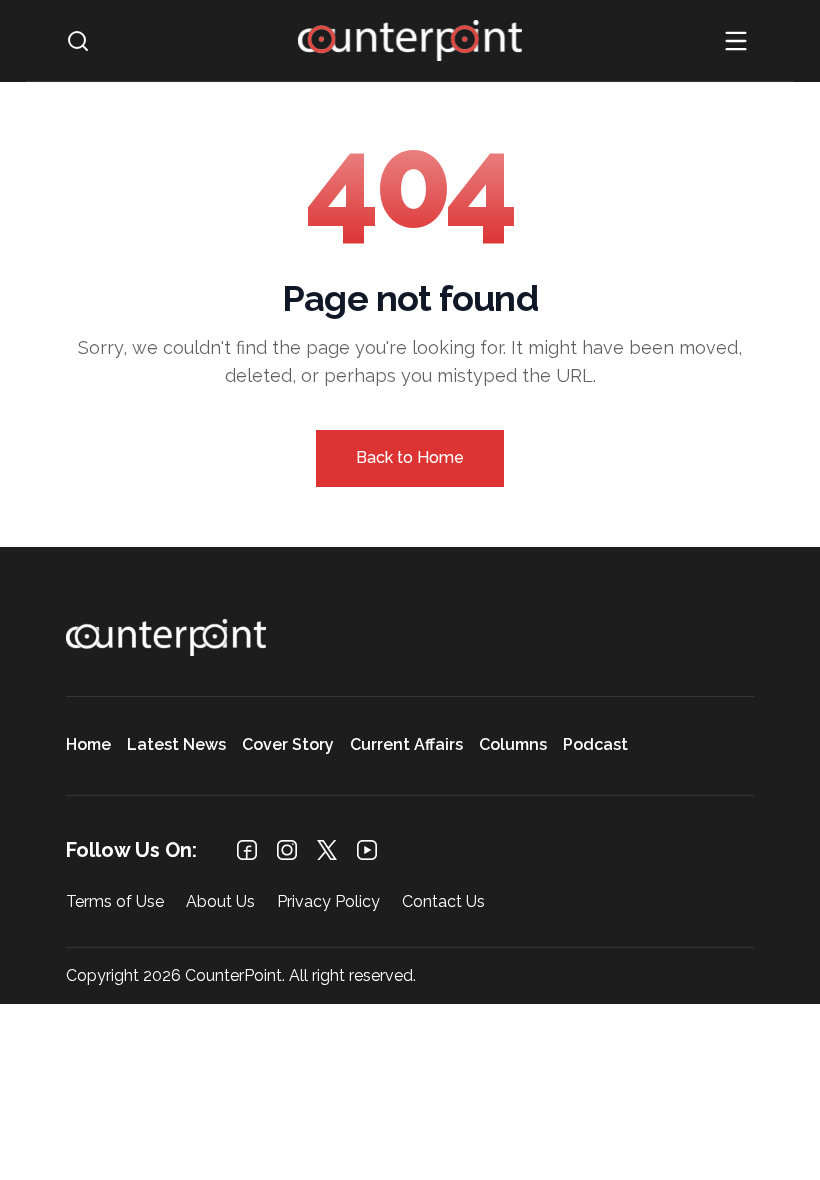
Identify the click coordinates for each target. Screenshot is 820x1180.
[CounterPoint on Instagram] (287, 850)
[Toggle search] (78, 41)
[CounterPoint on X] (327, 850)
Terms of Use (115, 902)
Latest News (176, 745)
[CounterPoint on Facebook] (247, 850)
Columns (513, 745)
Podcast (595, 745)
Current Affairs (406, 745)
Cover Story (288, 745)
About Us (220, 902)
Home (88, 745)
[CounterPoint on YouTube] (367, 850)
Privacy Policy (328, 902)
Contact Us (443, 902)
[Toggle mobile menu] (736, 41)
